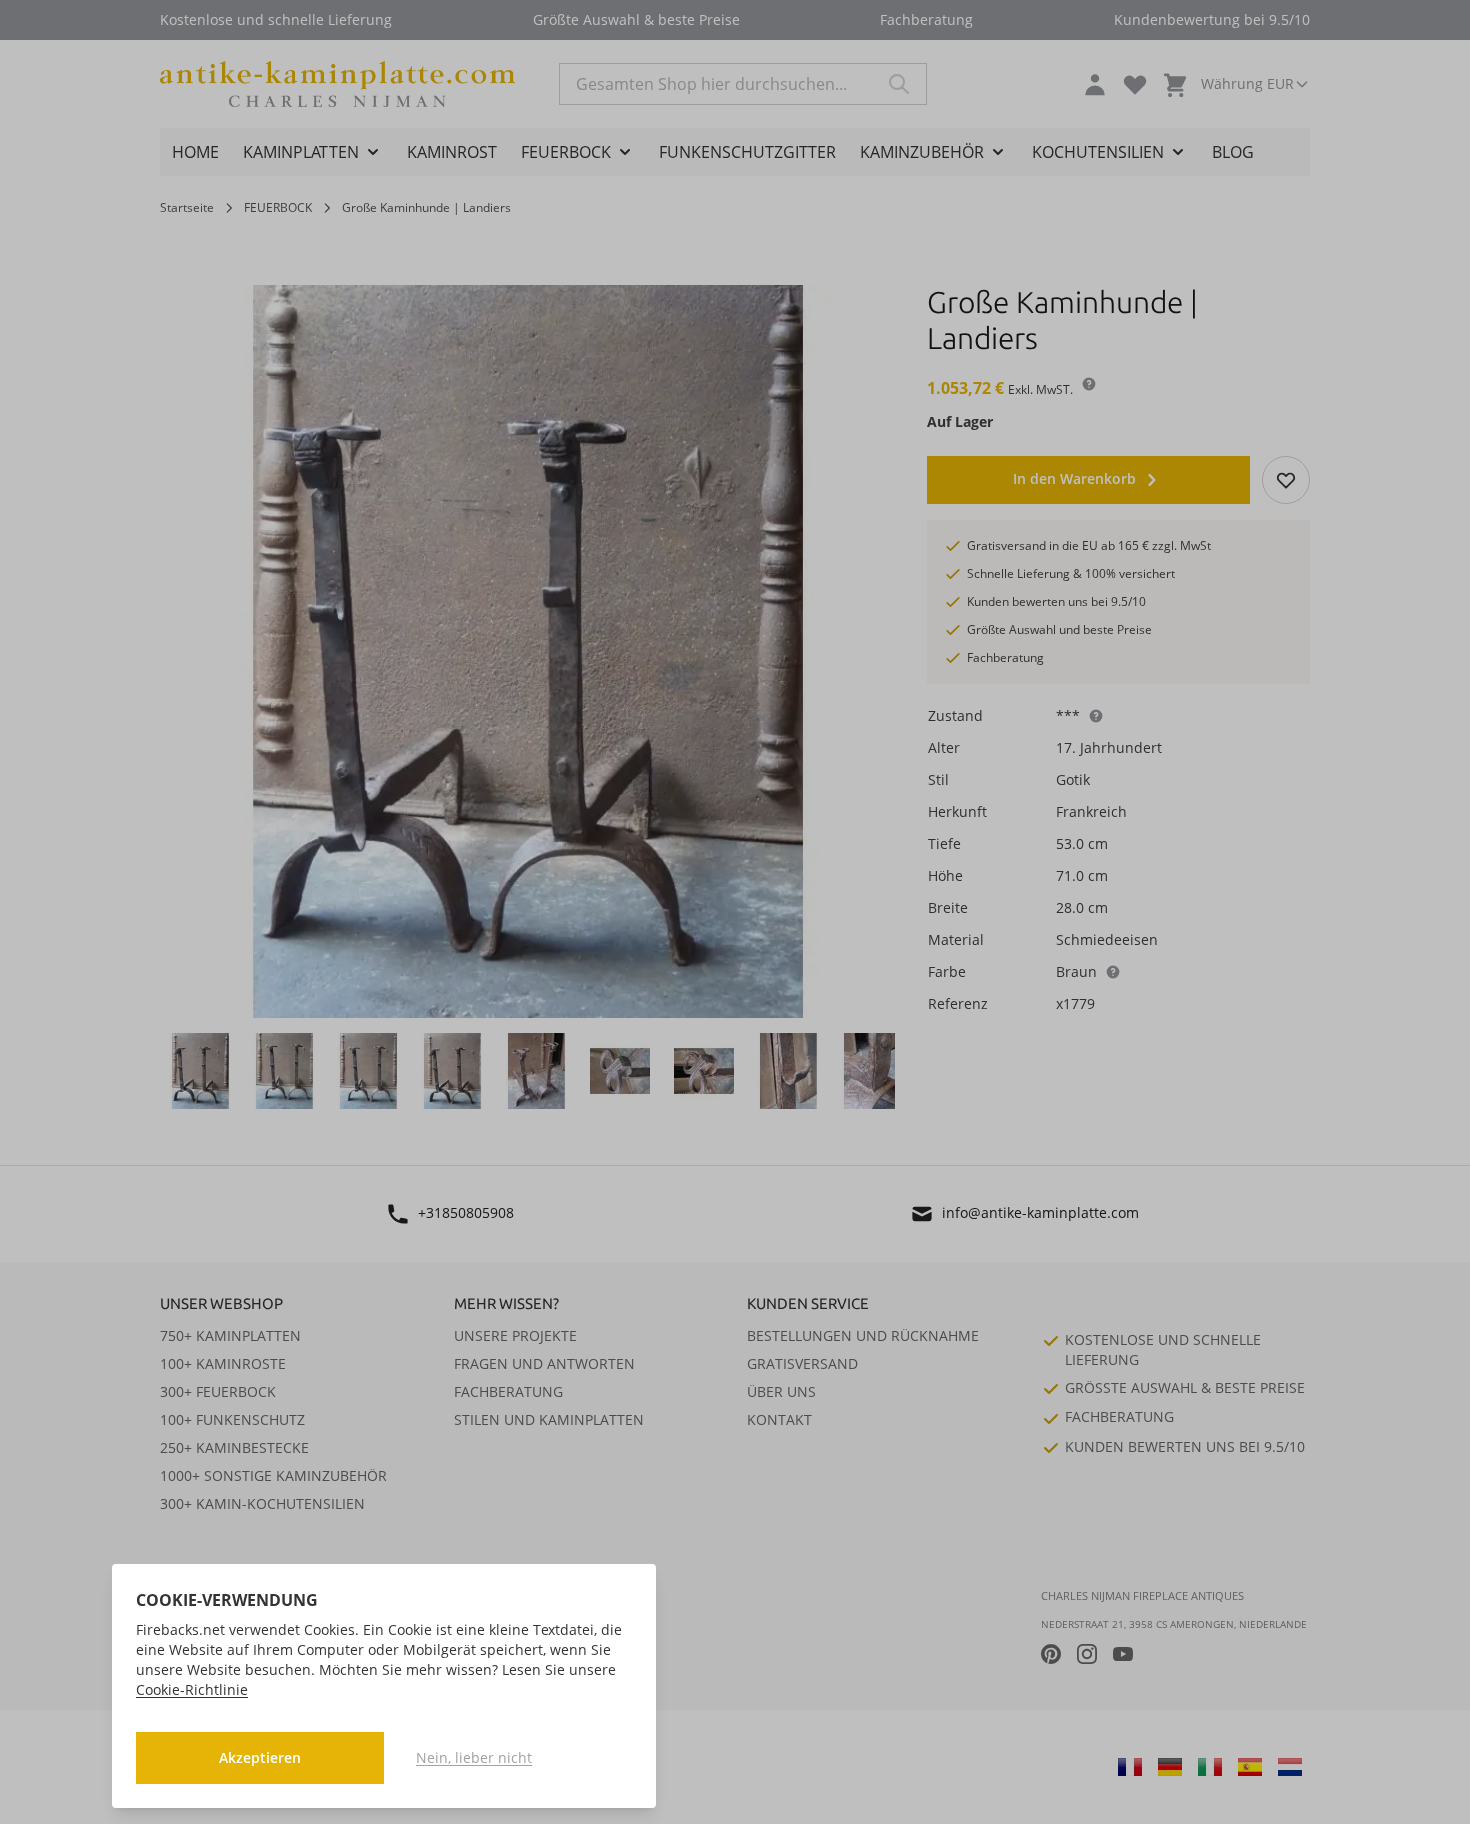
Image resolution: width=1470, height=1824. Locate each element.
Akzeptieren (260, 1757)
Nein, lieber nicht (474, 1757)
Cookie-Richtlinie (192, 1689)
